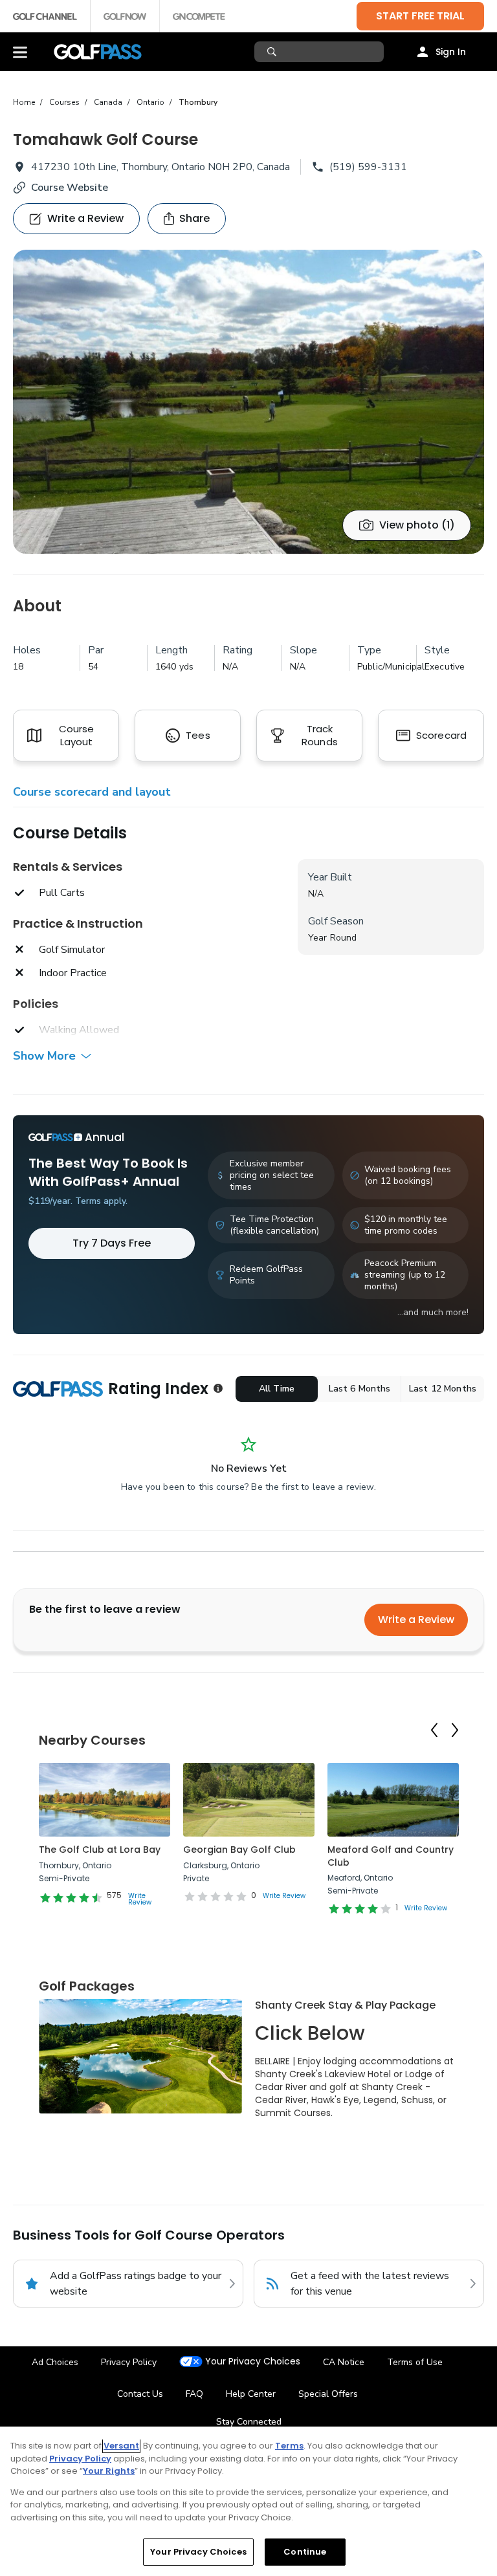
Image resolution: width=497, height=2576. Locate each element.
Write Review (140, 1899)
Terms (289, 2446)
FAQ (194, 2394)
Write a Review (416, 1620)
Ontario (150, 102)
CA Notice (344, 2362)
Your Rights (109, 2471)
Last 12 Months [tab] (443, 1389)
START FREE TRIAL (420, 16)
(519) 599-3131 (368, 167)
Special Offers (328, 2394)
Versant (121, 2446)
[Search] (273, 52)
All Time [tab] (277, 1389)
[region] (248, 2501)
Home (24, 102)
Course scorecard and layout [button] (92, 792)
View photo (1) (417, 525)
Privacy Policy (129, 2362)
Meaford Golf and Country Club (391, 1856)
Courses (64, 102)
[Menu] (20, 52)
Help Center (251, 2394)
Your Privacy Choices (253, 2362)
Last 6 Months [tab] (360, 1389)
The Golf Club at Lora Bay (100, 1850)
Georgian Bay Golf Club (239, 1850)
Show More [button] (44, 1056)
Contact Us (140, 2394)
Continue (305, 2552)
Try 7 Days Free (112, 1243)
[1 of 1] (248, 402)
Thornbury (198, 102)
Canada (108, 102)
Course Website (70, 188)
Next (455, 1730)
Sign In (451, 52)
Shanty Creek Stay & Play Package (345, 2005)
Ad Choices (55, 2362)
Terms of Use (415, 2362)
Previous (434, 1730)
